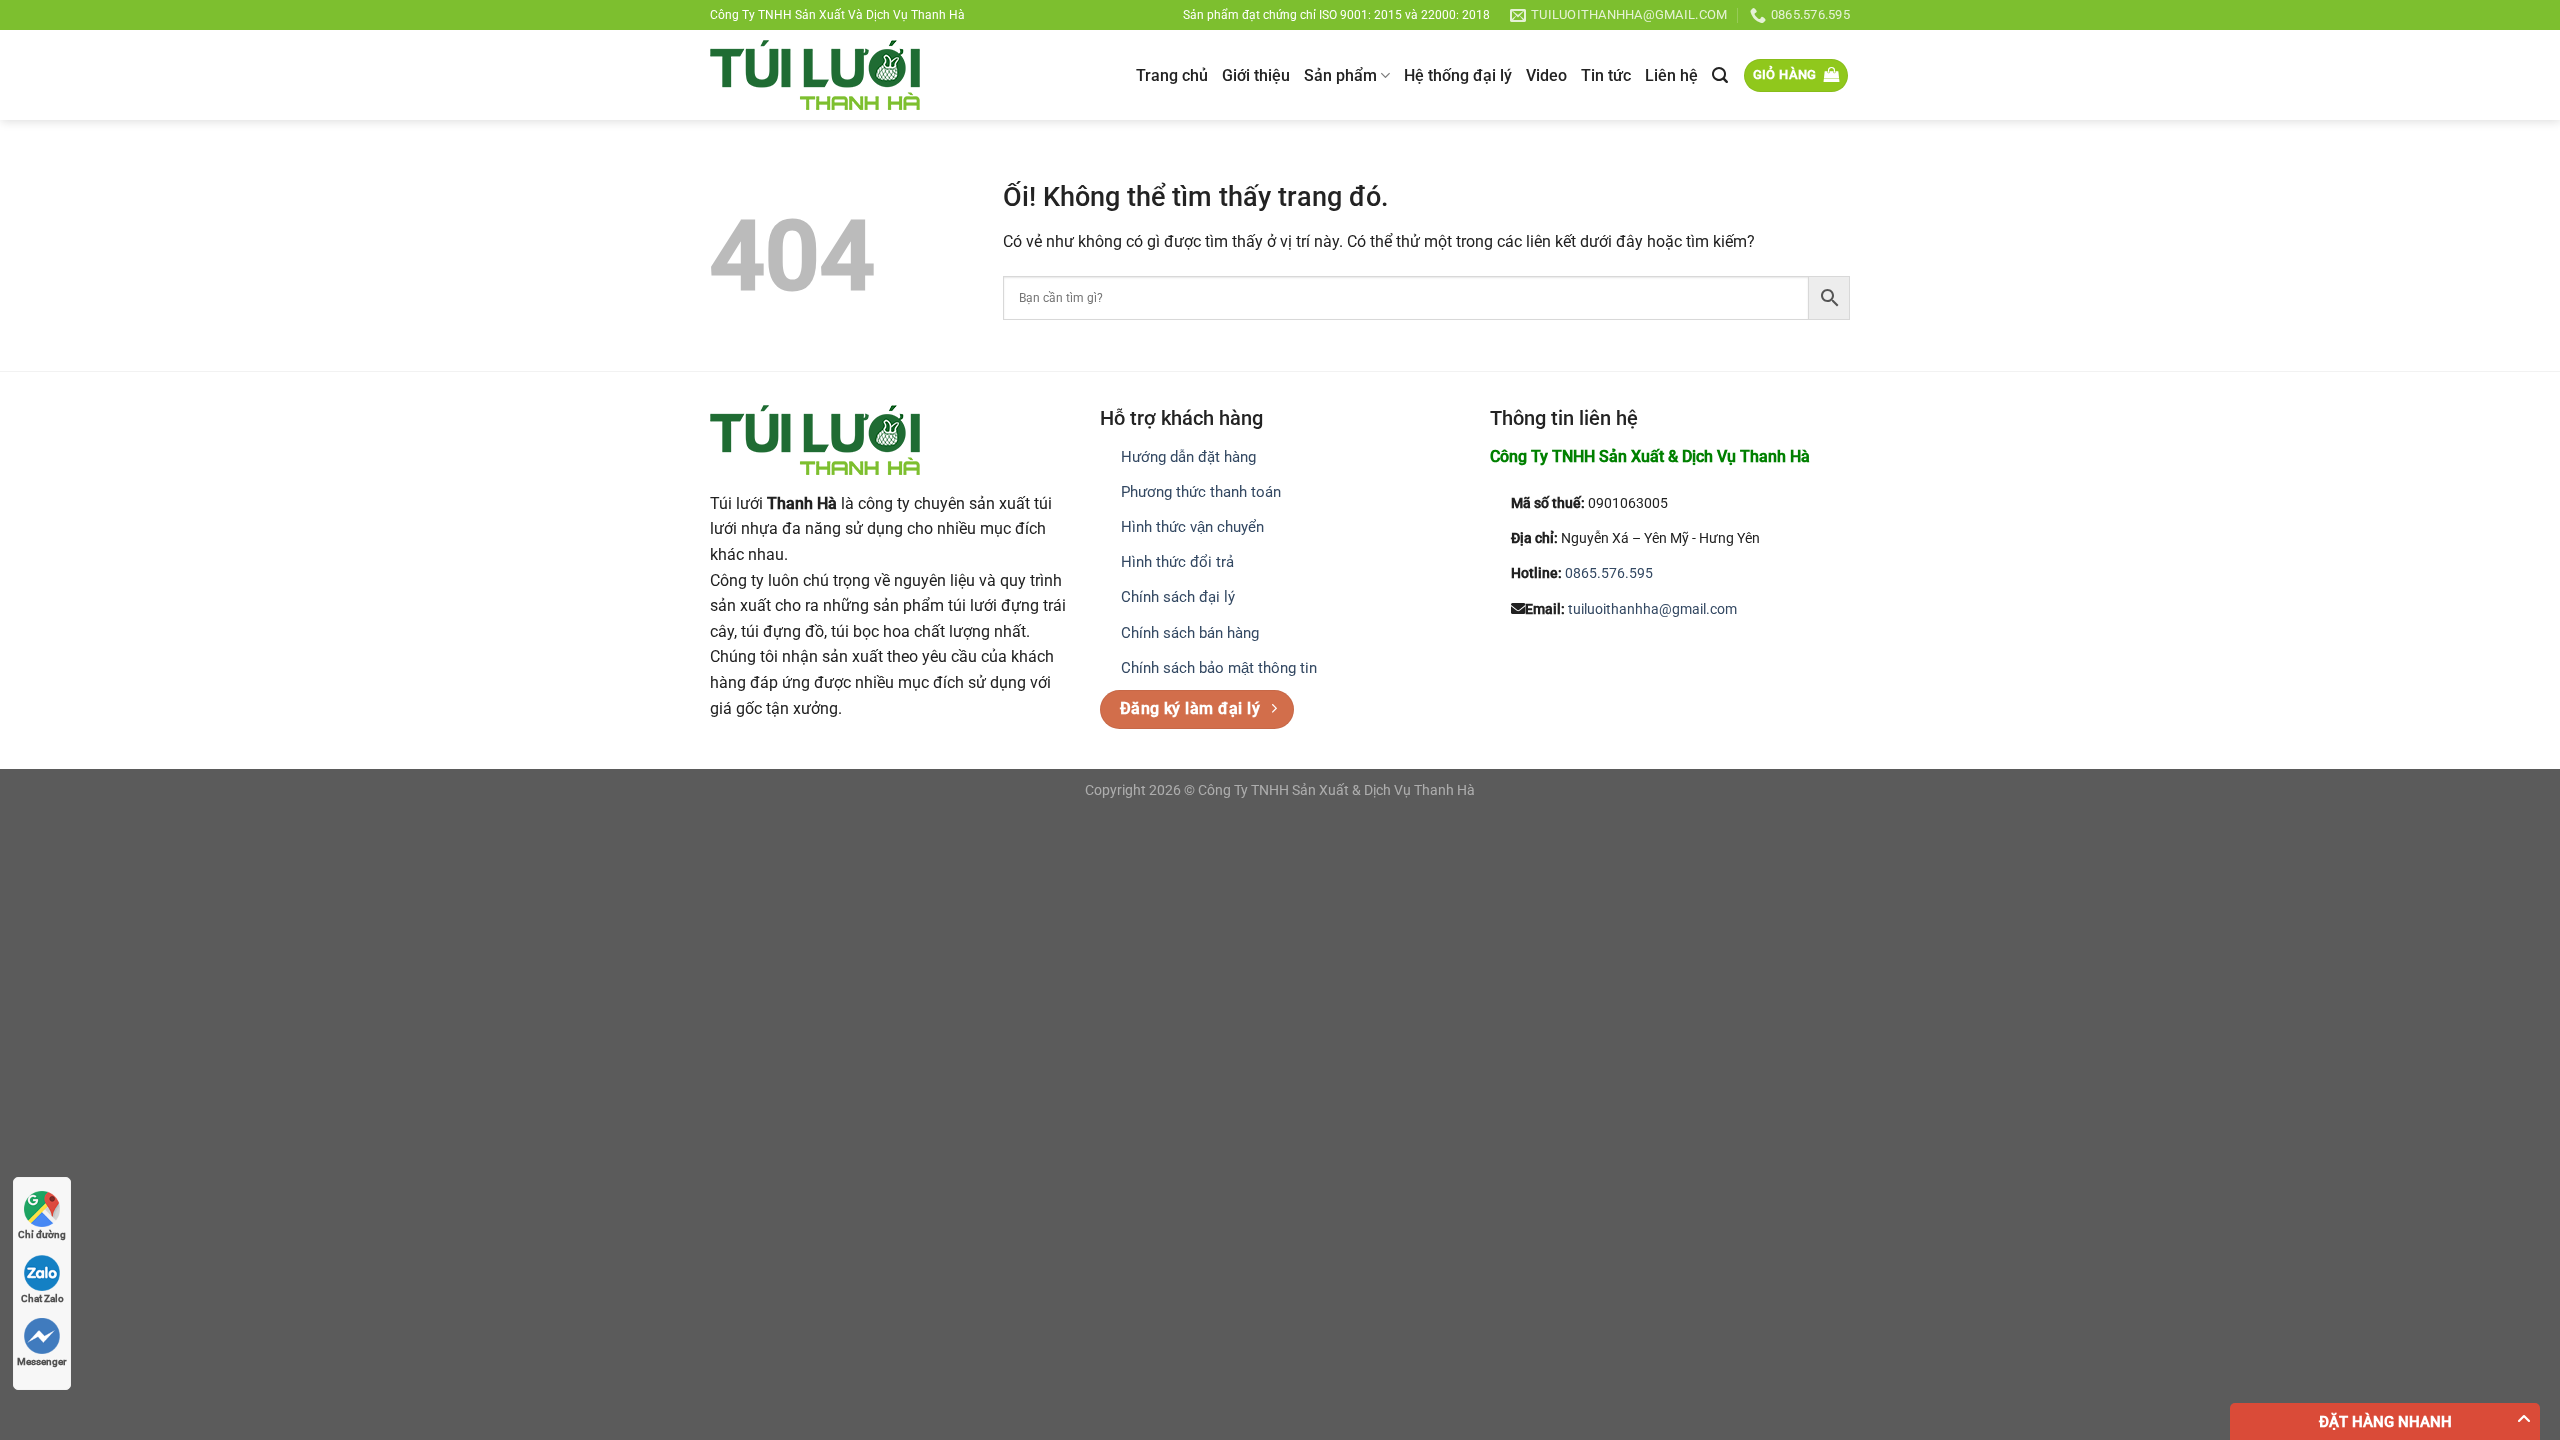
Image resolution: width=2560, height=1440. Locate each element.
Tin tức (1606, 75)
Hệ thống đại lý (1458, 75)
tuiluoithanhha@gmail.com (1652, 609)
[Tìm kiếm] (1720, 75)
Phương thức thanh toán (1201, 492)
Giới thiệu (1256, 75)
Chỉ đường (42, 1234)
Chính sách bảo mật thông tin (1219, 668)
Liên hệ (1671, 75)
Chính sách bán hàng (1190, 633)
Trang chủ (1172, 75)
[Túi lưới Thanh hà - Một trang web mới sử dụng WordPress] (815, 75)
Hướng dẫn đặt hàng (1188, 457)
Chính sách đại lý (1178, 597)
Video (1546, 75)
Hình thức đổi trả (1177, 562)
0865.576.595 (1609, 573)
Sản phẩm (1340, 75)
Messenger (42, 1361)
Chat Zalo (42, 1298)
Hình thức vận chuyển (1192, 527)
